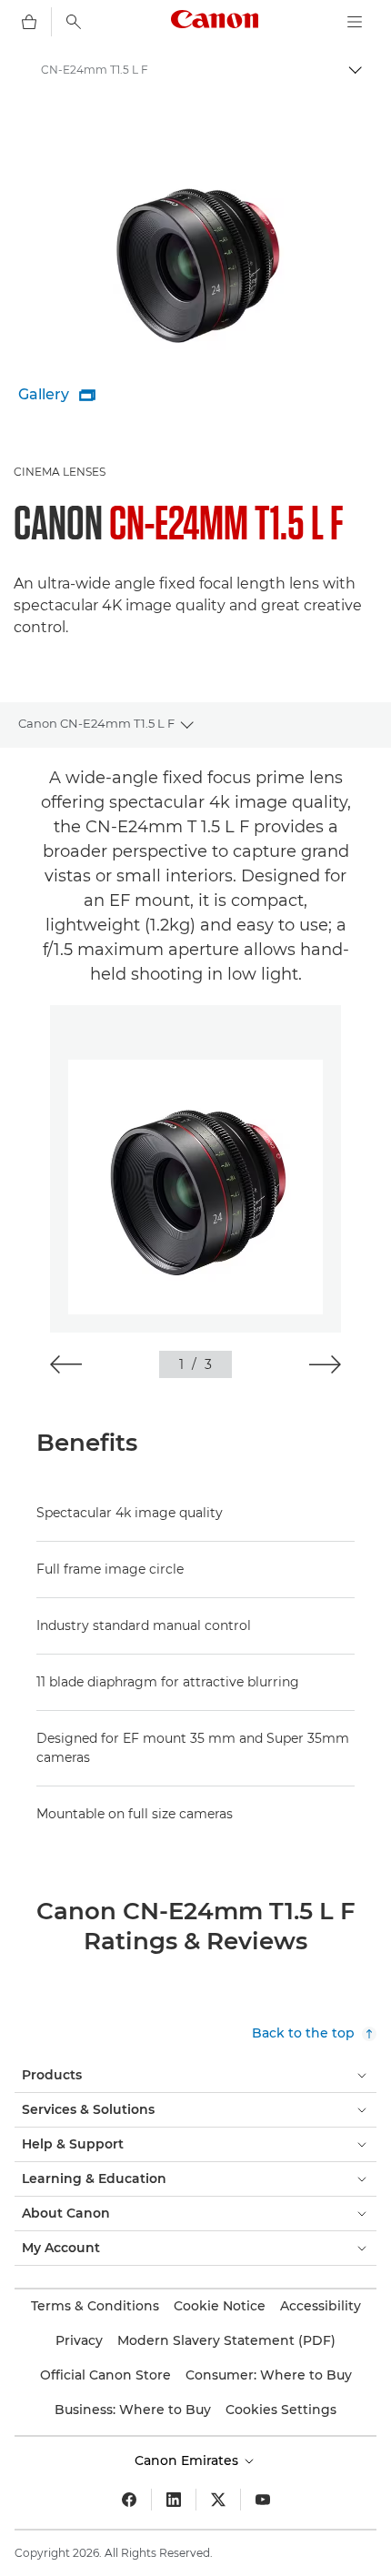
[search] (74, 22)
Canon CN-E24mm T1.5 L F (96, 723)
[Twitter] (218, 2500)
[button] (66, 1364)
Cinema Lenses (60, 472)
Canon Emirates (188, 2460)
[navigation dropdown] (355, 22)
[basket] (29, 22)
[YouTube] (263, 2500)
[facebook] (129, 2500)
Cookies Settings (281, 2410)
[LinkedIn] (174, 2500)
